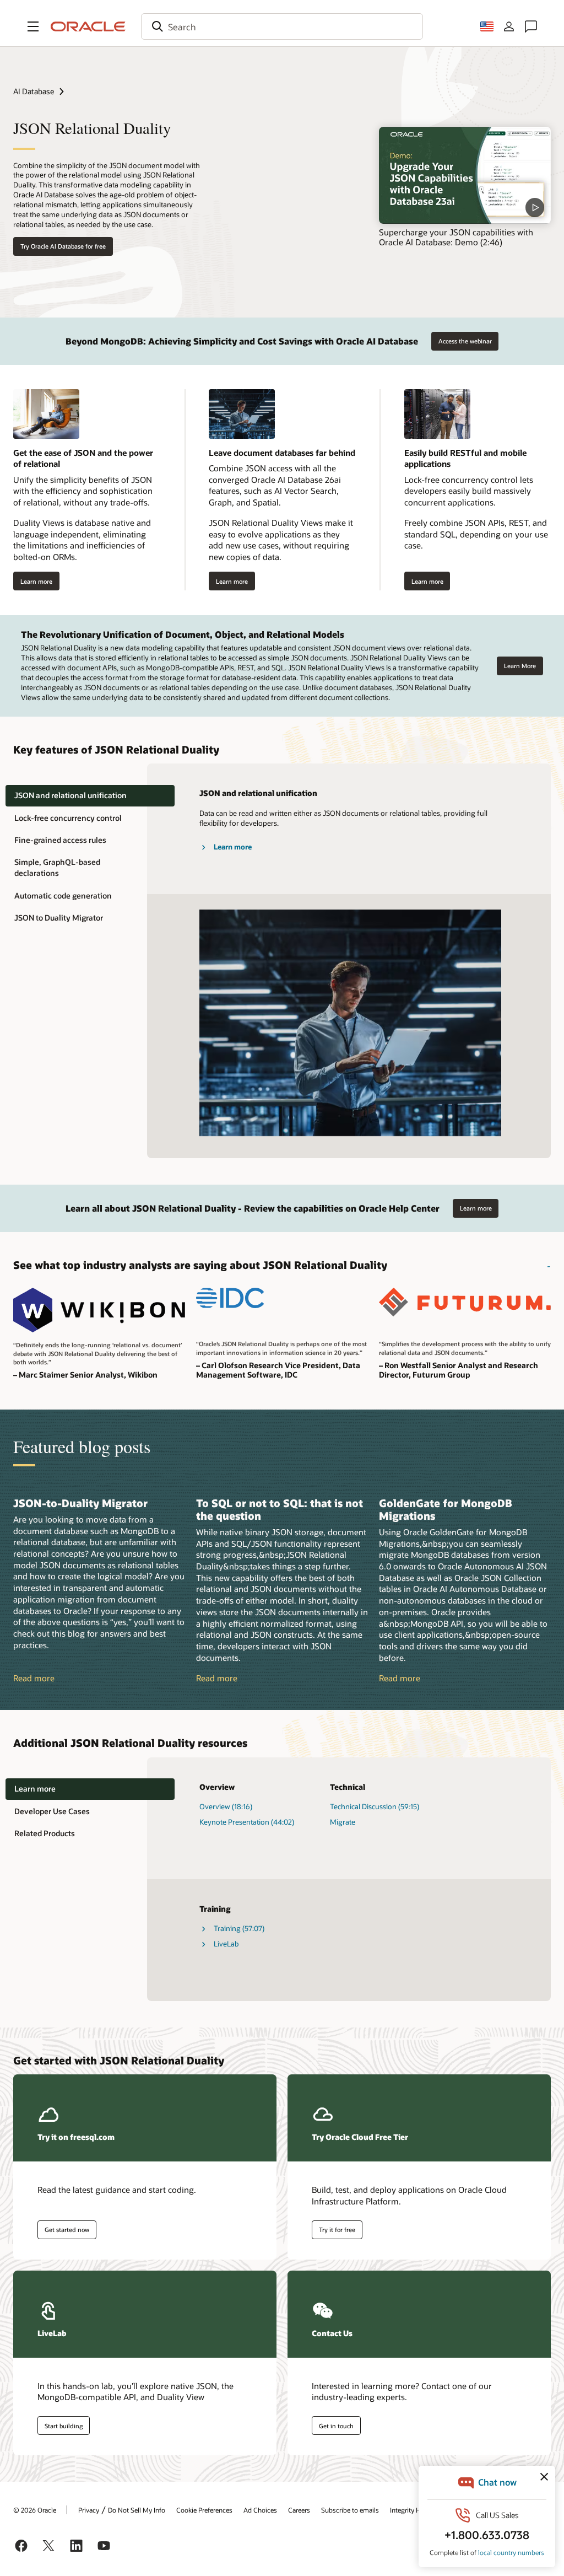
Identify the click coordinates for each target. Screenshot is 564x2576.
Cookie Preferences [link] (204, 2510)
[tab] (90, 796)
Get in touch (336, 2426)
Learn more (36, 581)
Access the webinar (465, 341)
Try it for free (337, 2230)
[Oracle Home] (88, 26)
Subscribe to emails (350, 2510)
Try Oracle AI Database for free (63, 246)
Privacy (89, 2510)
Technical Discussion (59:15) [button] (375, 1806)
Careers (299, 2510)
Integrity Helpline (415, 2510)
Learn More (520, 666)
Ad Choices (260, 2510)
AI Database (34, 91)
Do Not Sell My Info (137, 2510)
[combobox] (282, 26)
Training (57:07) (239, 1928)
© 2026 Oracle (35, 2510)
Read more (34, 1678)
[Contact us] (531, 26)
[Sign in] (509, 26)
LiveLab (226, 1944)
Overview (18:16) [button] (226, 1806)
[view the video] (465, 175)
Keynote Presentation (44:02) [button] (247, 1822)
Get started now (67, 2230)
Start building (64, 2426)
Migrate (343, 1822)
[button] (33, 26)
